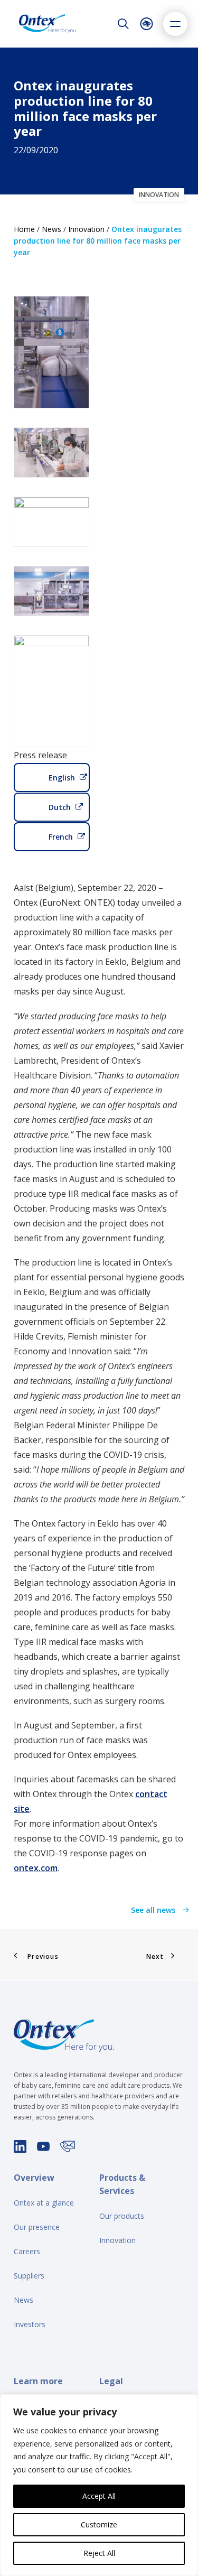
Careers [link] (27, 2251)
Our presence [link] (37, 2227)
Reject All (99, 2553)
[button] (175, 24)
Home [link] (24, 229)
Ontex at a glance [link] (44, 2203)
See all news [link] (154, 1910)
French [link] (61, 837)
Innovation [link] (86, 229)
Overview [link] (34, 2178)
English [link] (62, 778)
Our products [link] (122, 2216)
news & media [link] (53, 72)
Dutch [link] (60, 807)
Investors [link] (30, 2324)
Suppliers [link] (29, 2276)
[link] (48, 24)
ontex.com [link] (36, 1868)
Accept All (99, 2496)
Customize (99, 2524)
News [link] (51, 229)
